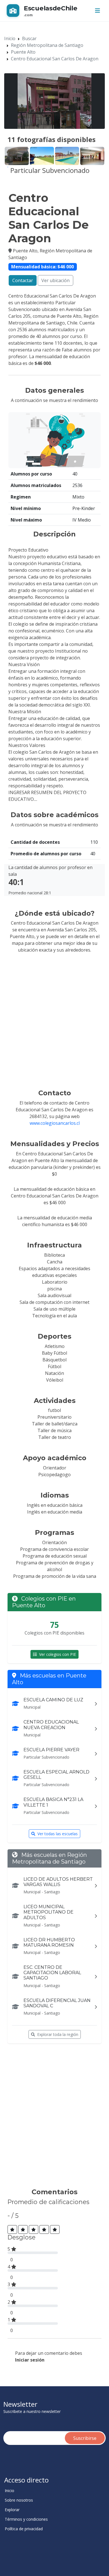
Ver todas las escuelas (58, 1834)
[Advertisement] (54, 2118)
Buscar (29, 38)
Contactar (23, 280)
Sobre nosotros (19, 2500)
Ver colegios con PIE (58, 1654)
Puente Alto (23, 52)
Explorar (12, 2510)
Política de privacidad (24, 2529)
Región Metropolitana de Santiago (47, 45)
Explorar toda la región (58, 2034)
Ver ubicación (55, 280)
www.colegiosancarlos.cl (55, 1123)
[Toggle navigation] (98, 11)
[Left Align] (12, 2229)
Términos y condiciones (26, 2519)
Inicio (10, 38)
